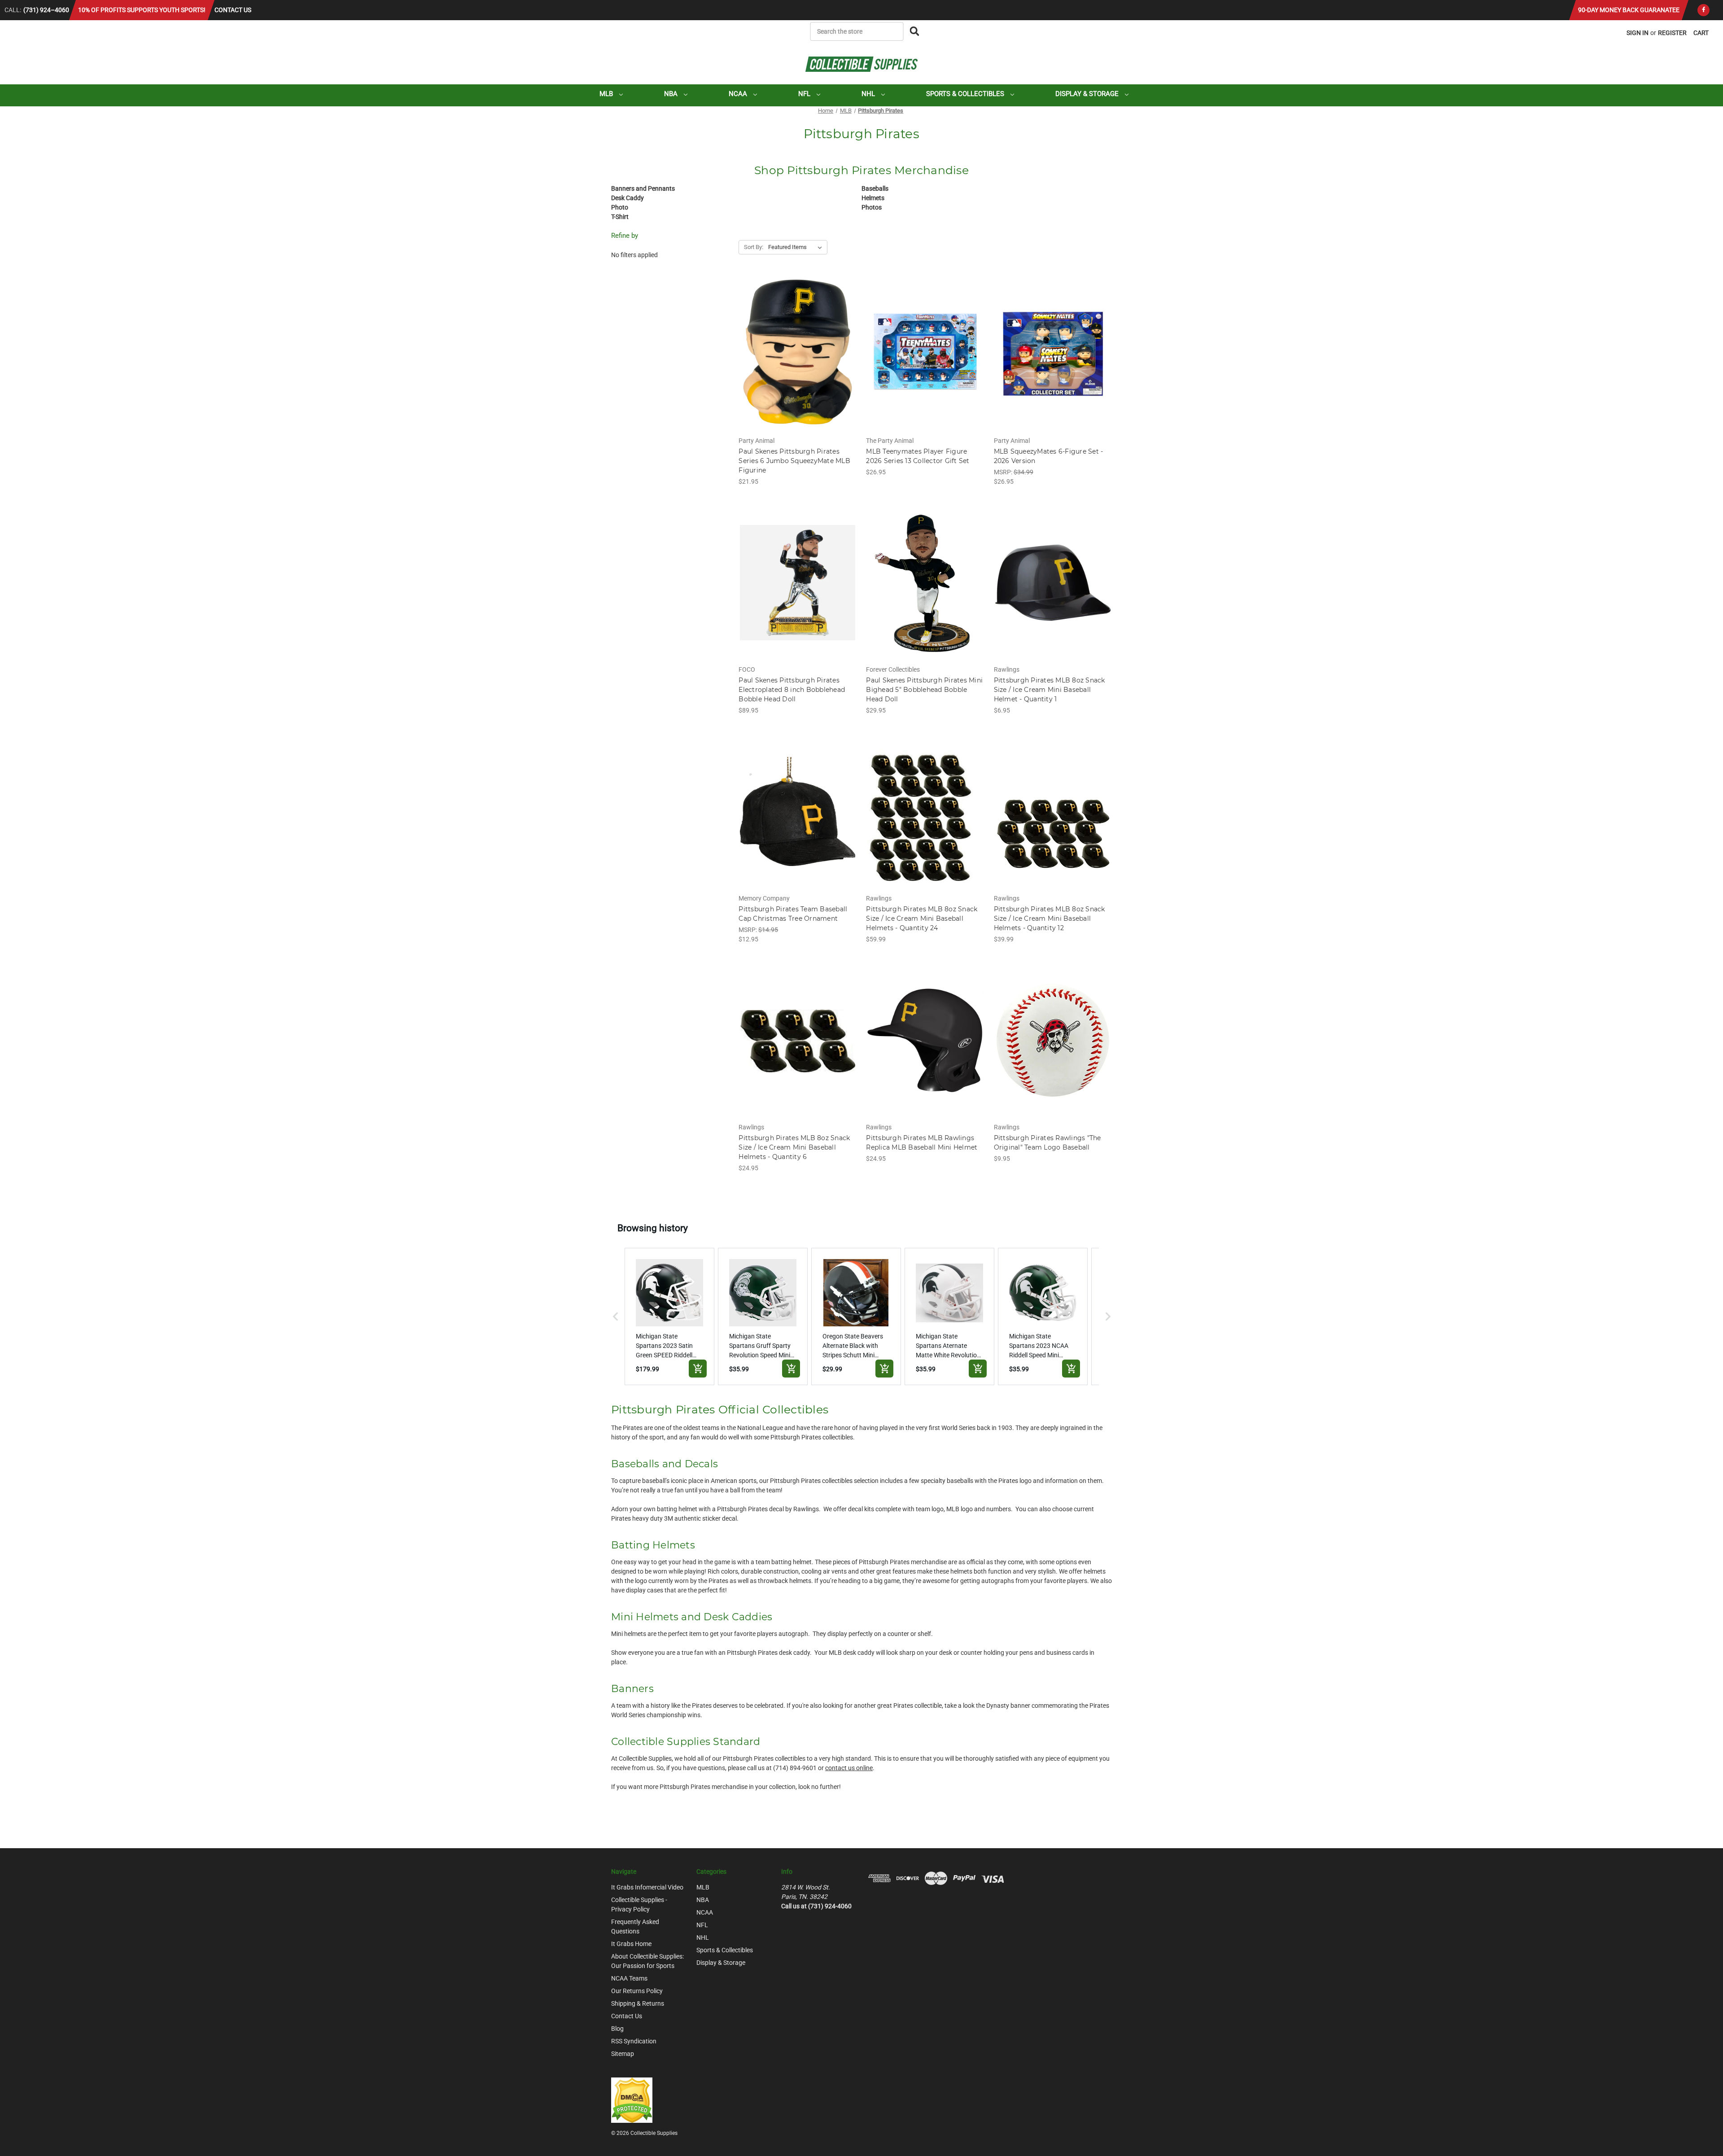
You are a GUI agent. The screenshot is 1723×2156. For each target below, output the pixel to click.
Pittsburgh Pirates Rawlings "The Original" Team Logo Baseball (1047, 1143)
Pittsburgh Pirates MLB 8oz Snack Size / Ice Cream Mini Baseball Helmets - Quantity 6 (794, 1147)
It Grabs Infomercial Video (647, 1887)
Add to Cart (798, 362)
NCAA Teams (629, 1978)
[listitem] (669, 1316)
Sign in (1638, 33)
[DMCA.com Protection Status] (632, 2099)
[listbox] (797, 247)
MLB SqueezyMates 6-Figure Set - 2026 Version (1049, 456)
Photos (872, 207)
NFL (805, 94)
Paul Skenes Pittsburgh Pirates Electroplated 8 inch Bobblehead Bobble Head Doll (792, 690)
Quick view (797, 346)
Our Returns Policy (637, 1991)
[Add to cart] (698, 1369)
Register (1672, 33)
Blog (617, 2029)
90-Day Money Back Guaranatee (1629, 10)
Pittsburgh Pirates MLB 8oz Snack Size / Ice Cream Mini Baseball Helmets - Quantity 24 (922, 918)
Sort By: (754, 247)
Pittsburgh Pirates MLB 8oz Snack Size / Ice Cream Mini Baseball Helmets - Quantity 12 (1050, 918)
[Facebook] (1703, 10)
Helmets (873, 198)
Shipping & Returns (638, 2003)
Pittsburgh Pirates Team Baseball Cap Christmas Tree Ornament (793, 914)
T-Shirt (620, 217)
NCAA (739, 94)
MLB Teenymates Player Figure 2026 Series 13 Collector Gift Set (918, 456)
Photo (620, 207)
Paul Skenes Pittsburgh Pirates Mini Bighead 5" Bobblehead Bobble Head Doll (924, 690)
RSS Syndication (634, 2041)
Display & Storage (1088, 94)
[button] (616, 1316)
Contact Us (233, 10)
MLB (607, 94)
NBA (672, 94)
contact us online (849, 1768)
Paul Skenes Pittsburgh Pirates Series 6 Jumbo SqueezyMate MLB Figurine (794, 461)
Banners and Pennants (643, 188)
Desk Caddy (628, 198)
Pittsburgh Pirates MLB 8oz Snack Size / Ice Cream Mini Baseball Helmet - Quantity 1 (1050, 690)
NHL (869, 94)
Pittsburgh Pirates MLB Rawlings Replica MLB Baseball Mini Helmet (922, 1143)
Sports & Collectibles (966, 94)
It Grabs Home (631, 1944)
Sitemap (623, 2054)
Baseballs (875, 188)
